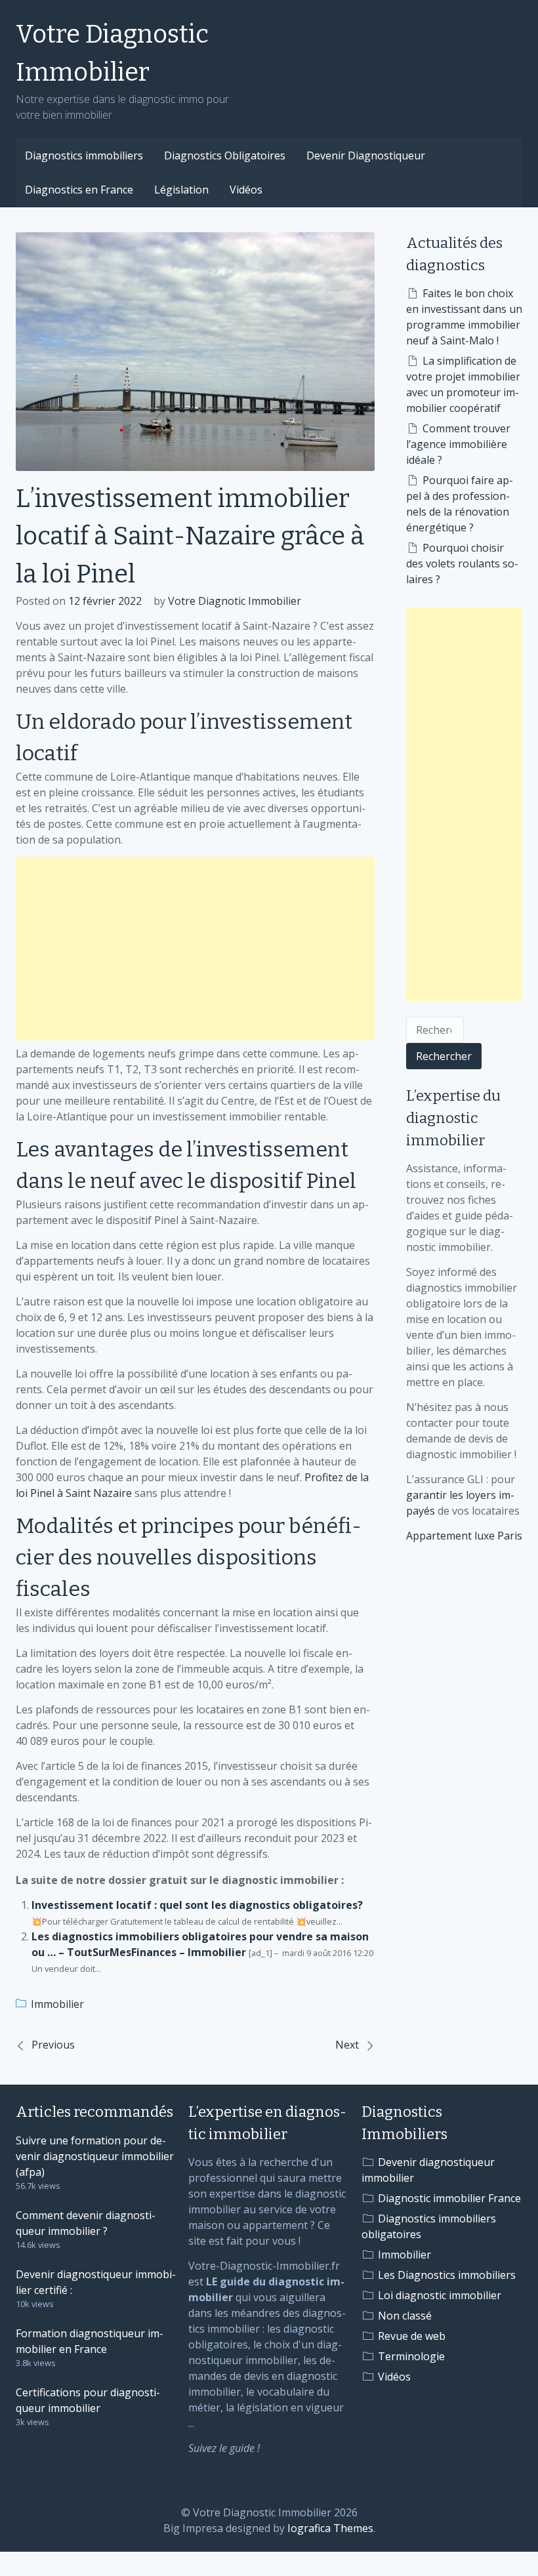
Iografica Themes (330, 2528)
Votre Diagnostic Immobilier (112, 53)
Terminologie (411, 2356)
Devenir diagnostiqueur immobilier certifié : (96, 2282)
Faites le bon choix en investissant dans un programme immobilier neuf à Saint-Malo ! (464, 317)
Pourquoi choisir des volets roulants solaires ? (462, 563)
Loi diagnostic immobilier (440, 2295)
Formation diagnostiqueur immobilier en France (90, 2341)
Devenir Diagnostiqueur (366, 155)
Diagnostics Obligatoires (225, 155)
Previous (53, 2045)
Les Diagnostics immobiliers (447, 2275)
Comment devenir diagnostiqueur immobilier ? (86, 2223)
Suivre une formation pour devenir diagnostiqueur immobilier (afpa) (95, 2156)
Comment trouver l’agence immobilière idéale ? (458, 444)
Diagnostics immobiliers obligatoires (429, 2226)
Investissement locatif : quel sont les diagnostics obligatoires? (197, 1905)
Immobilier (57, 2004)
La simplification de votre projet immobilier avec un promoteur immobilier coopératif (463, 384)
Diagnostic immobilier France (449, 2198)
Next (347, 2045)
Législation (181, 190)
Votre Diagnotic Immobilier (235, 601)
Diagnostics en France (79, 190)
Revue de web (412, 2336)
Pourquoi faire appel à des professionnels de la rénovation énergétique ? (460, 504)
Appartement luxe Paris (464, 1536)
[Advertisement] (195, 949)
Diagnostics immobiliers (84, 155)
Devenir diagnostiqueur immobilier (428, 2170)
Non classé (405, 2316)
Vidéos (246, 190)
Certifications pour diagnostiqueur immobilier (88, 2400)
